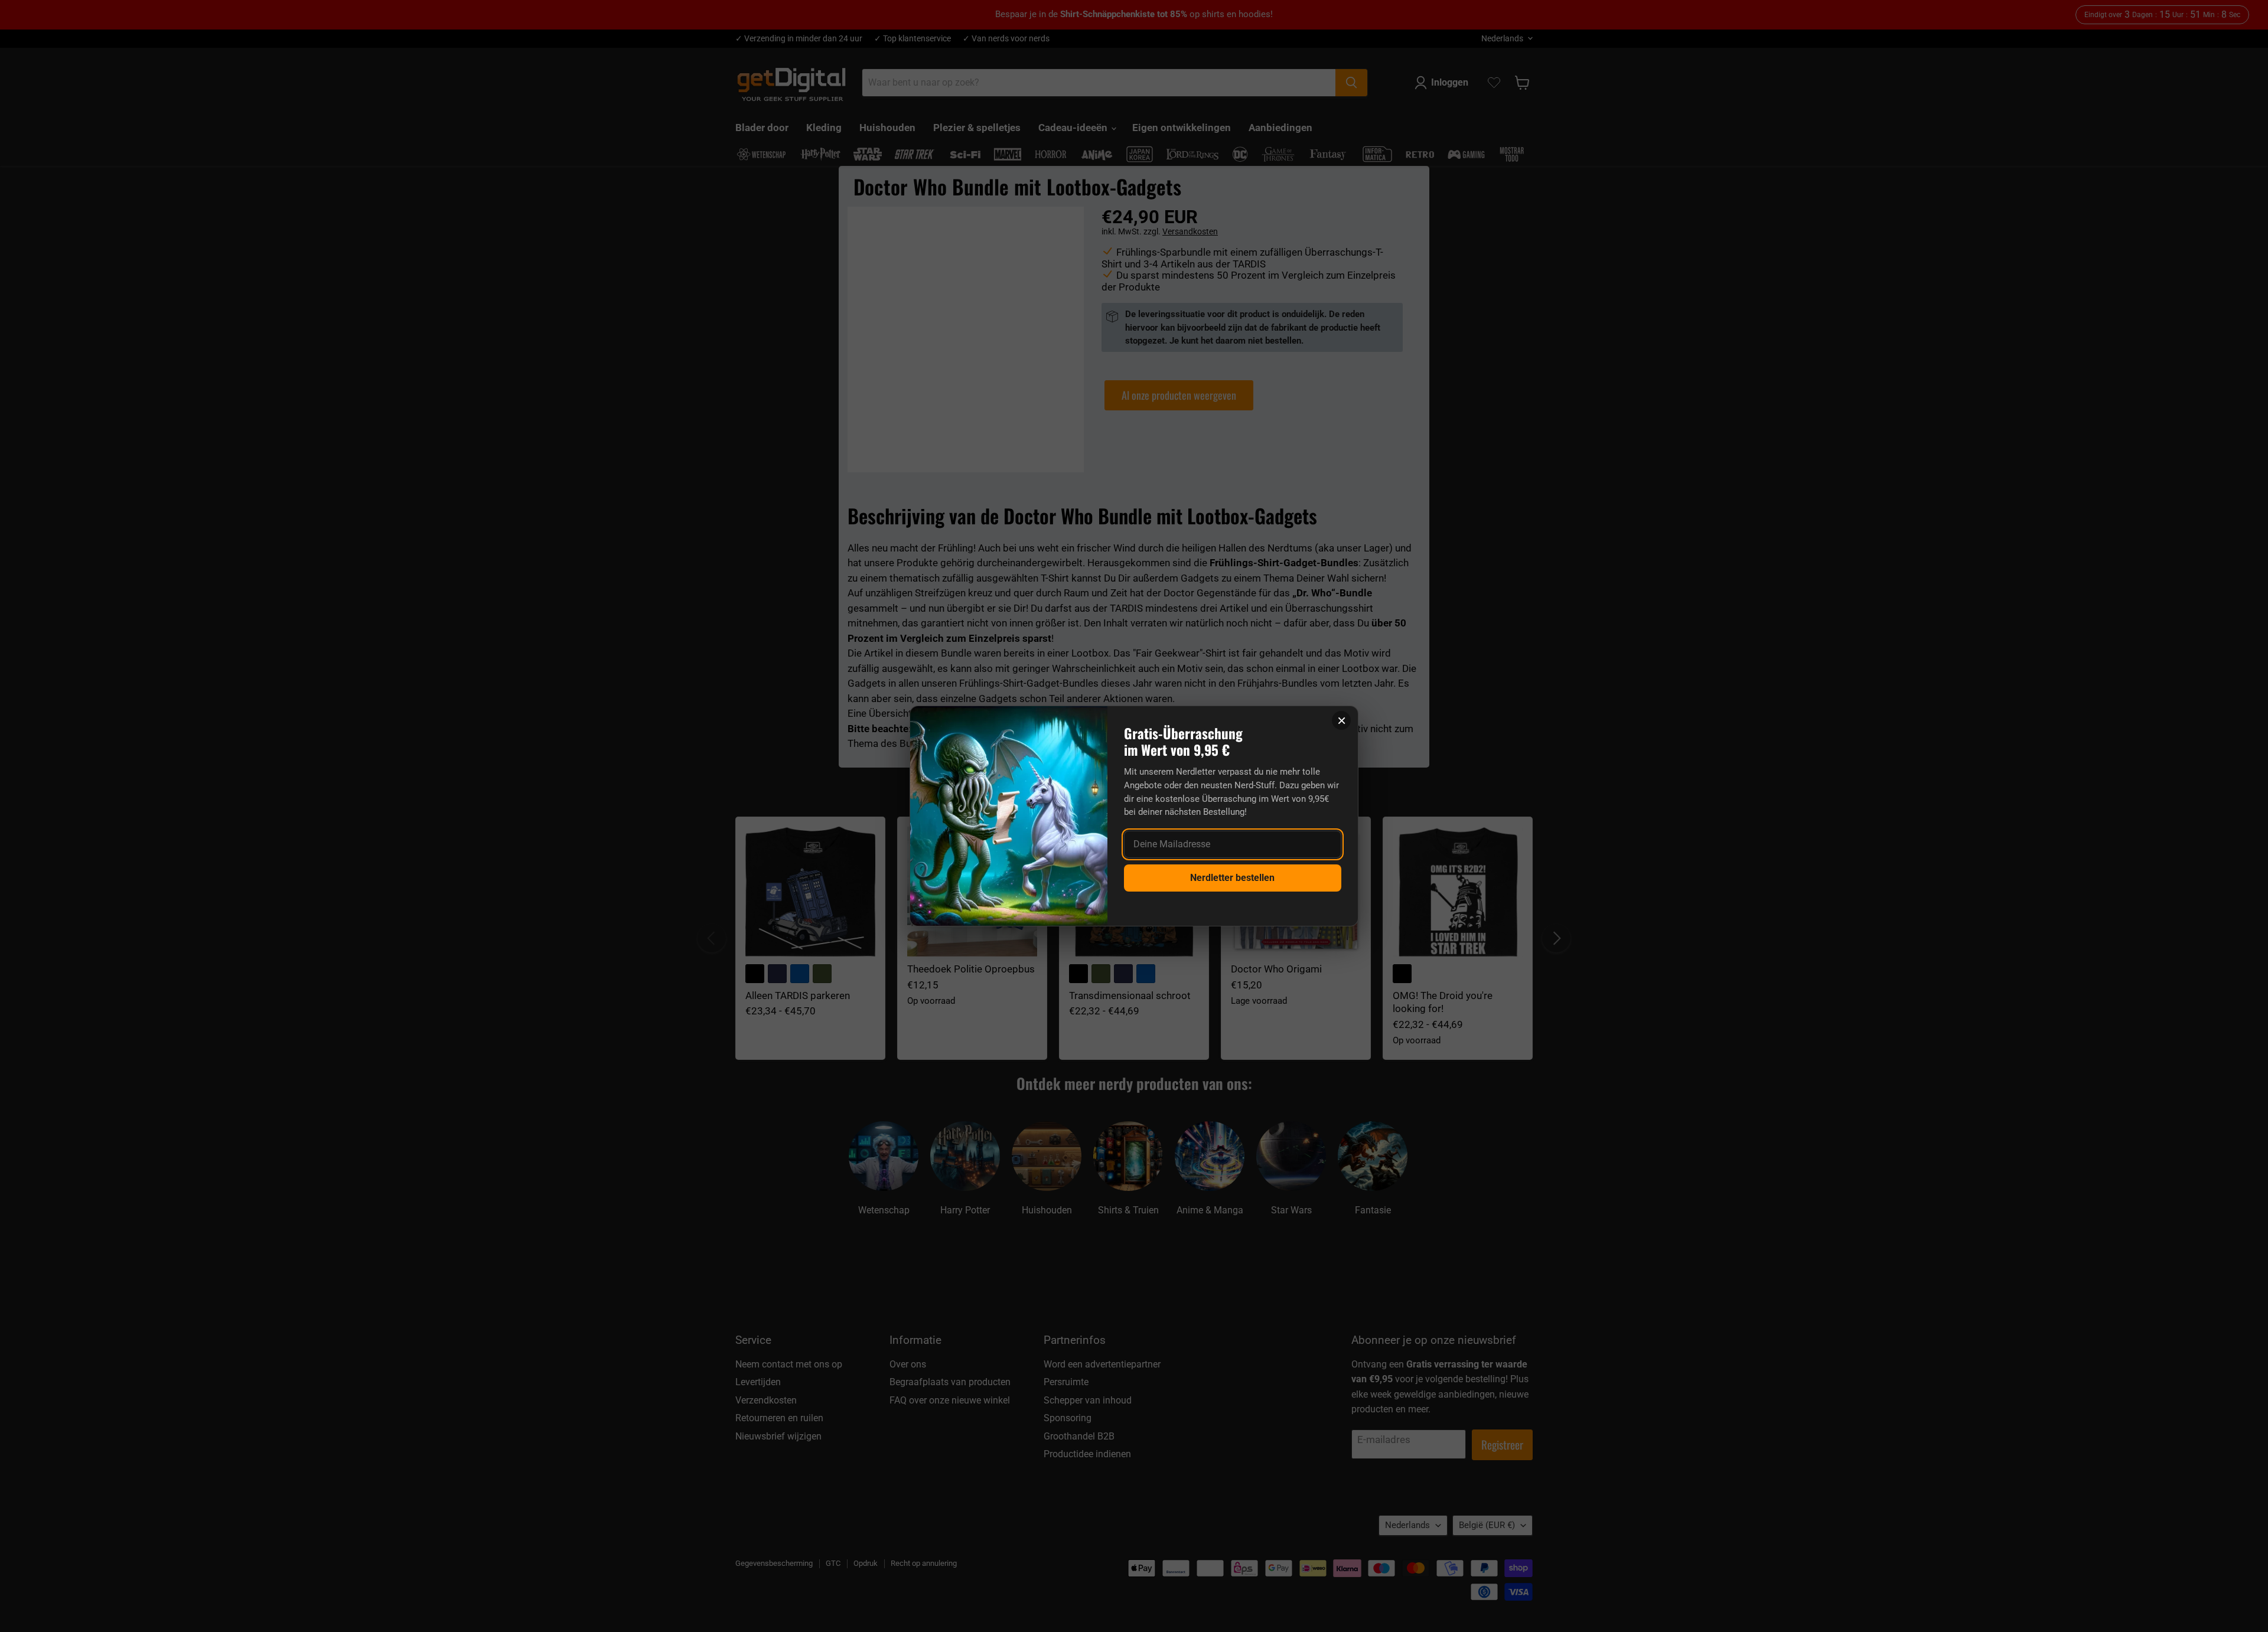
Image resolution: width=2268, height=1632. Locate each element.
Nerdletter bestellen (1232, 878)
